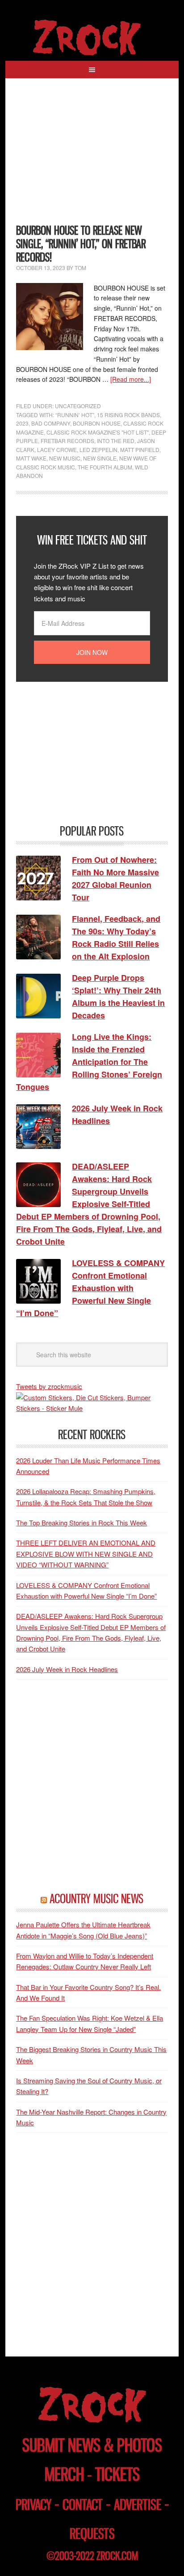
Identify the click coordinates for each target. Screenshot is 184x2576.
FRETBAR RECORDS (67, 441)
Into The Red (116, 441)
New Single (100, 458)
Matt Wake (31, 458)
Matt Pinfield (140, 450)
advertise (138, 2505)
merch (64, 2474)
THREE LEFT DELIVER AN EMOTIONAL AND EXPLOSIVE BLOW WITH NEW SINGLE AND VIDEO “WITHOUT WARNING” (86, 1554)
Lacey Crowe (57, 450)
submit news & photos (92, 2445)
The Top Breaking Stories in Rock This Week (82, 1522)
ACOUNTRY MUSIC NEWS (96, 1899)
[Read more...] (131, 379)
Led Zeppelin (98, 450)
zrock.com (117, 2556)
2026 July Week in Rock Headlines (67, 1669)
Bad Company (51, 423)
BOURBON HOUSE (97, 423)
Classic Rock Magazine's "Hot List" (98, 432)
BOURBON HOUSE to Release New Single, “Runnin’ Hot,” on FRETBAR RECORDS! (81, 244)
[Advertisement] (92, 156)
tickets (117, 2474)
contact (83, 2505)
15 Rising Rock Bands (128, 415)
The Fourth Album (105, 467)
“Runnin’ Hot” (75, 415)
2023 (22, 423)
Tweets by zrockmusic (49, 1386)
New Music (65, 458)
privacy (33, 2505)
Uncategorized (78, 406)
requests (92, 2534)
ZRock (92, 38)
